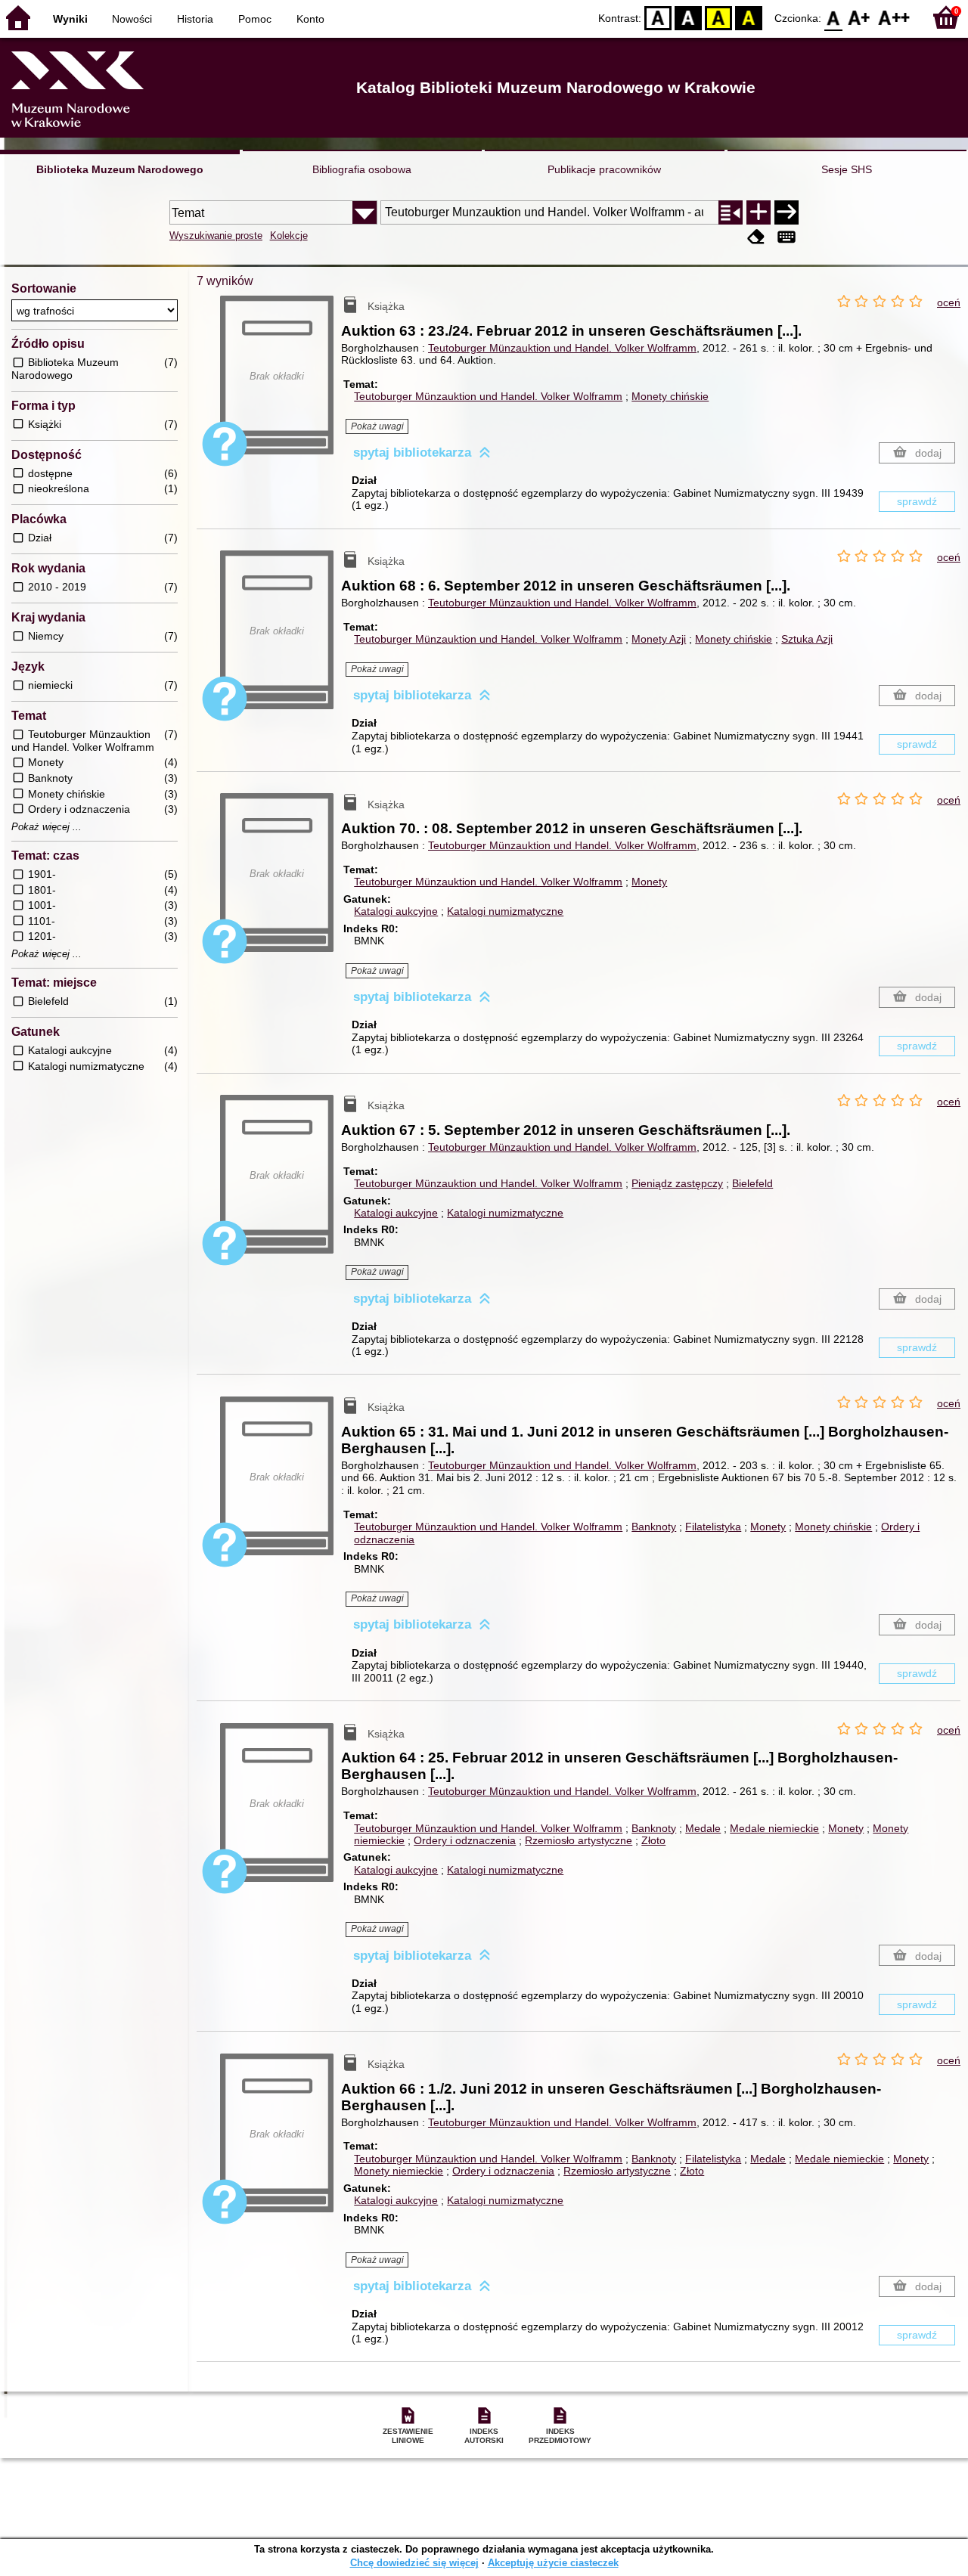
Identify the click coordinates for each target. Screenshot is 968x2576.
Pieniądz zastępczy (677, 1183)
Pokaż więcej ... (47, 827)
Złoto (653, 1840)
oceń (949, 302)
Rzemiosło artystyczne (579, 1840)
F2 (894, 17)
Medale (703, 1828)
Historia (195, 19)
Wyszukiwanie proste (216, 236)
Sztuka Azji (807, 639)
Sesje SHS (847, 169)
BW (688, 17)
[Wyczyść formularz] (756, 237)
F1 (859, 17)
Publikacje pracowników (604, 169)
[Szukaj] (786, 212)
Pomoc (255, 19)
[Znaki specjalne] (786, 237)
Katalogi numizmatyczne (505, 911)
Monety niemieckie (399, 2171)
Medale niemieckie (774, 1828)
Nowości (132, 19)
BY (749, 17)
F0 (834, 17)
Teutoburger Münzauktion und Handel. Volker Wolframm (562, 348)
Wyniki (70, 19)
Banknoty (654, 1527)
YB (718, 17)
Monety (649, 882)
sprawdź (917, 501)
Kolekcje (289, 236)
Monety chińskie (670, 396)
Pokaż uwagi (377, 426)
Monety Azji (659, 639)
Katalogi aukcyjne (396, 911)
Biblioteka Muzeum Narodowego (120, 169)
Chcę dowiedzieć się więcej (414, 2563)
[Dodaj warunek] (759, 212)
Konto (310, 19)
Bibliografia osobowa (362, 169)
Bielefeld (752, 1183)
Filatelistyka (713, 1527)
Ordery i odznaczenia (465, 1840)
